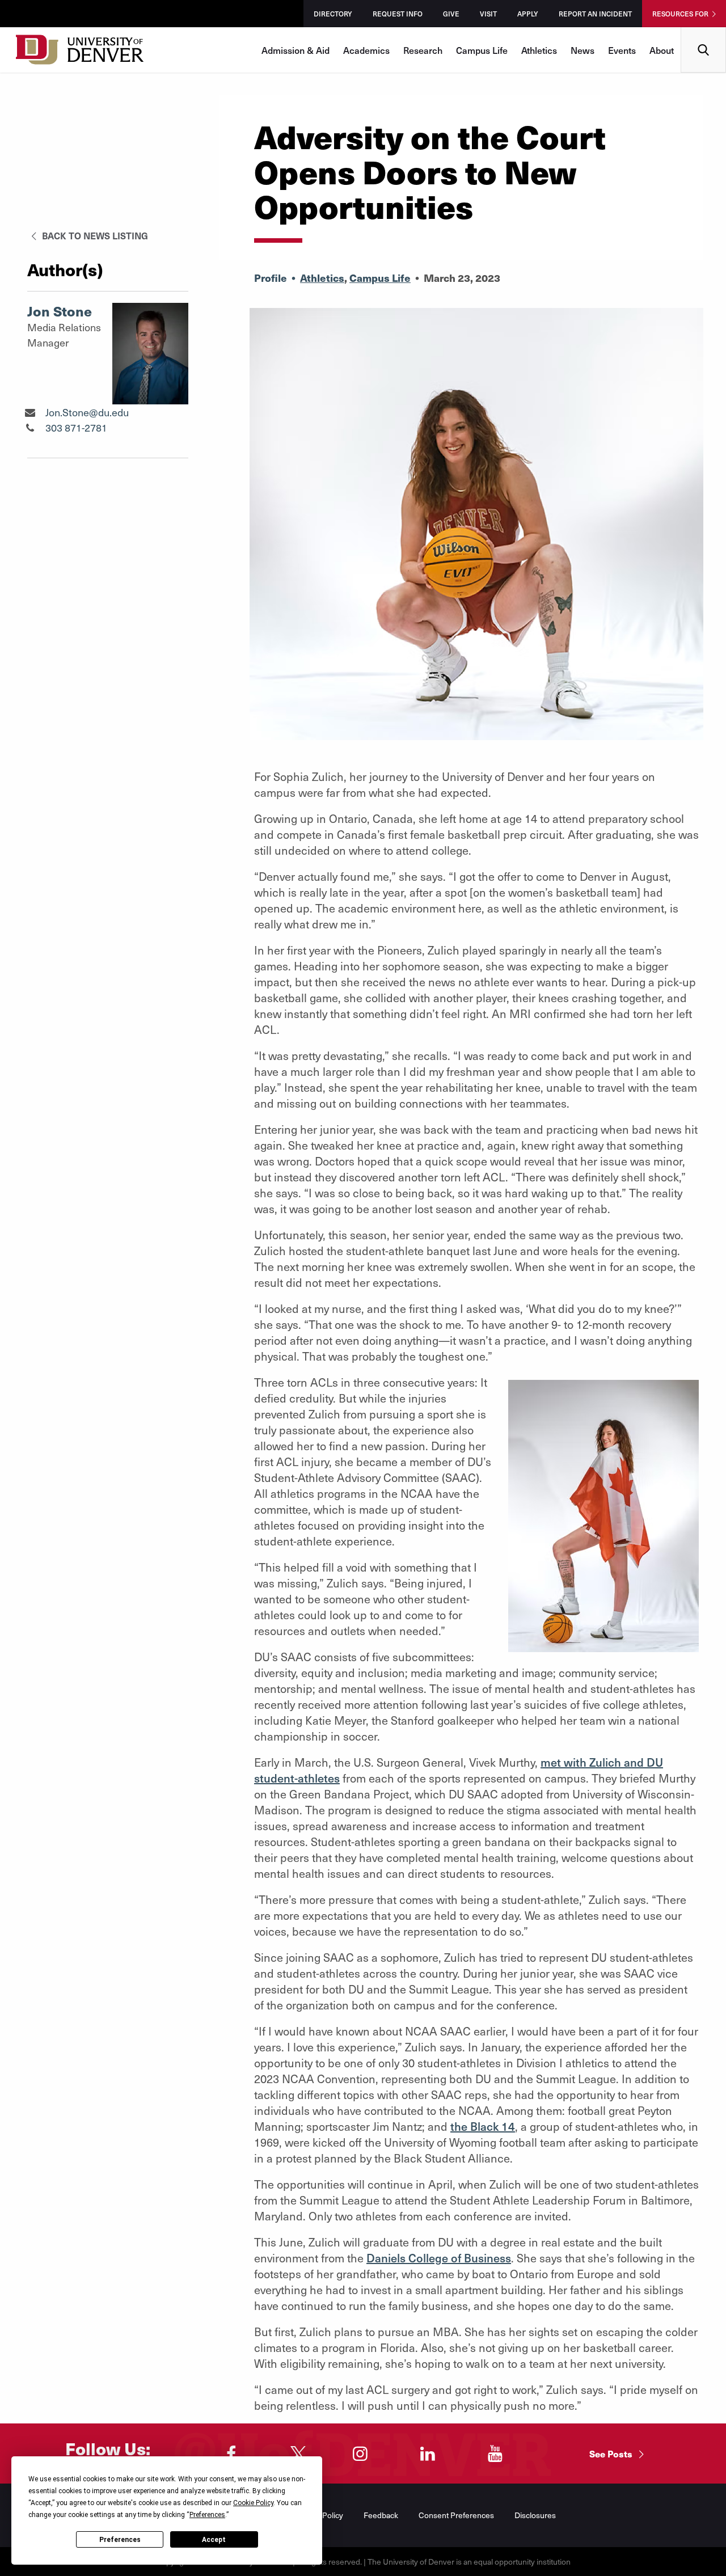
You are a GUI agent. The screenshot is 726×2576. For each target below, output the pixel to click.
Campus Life (482, 50)
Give (451, 14)
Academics (366, 50)
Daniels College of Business (439, 2258)
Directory (333, 14)
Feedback (381, 2515)
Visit (488, 14)
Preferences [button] (207, 2515)
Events (622, 50)
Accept (214, 2540)
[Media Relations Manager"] (30, 412)
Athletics (539, 50)
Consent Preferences (456, 2515)
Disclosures (535, 2515)
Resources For (680, 14)
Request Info (398, 14)
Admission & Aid (296, 50)
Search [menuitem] (704, 31)
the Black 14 (483, 2126)
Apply (528, 14)
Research (423, 50)
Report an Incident (595, 14)
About (662, 50)
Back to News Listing (94, 235)
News (583, 50)
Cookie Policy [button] (253, 2503)
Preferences (120, 2540)
